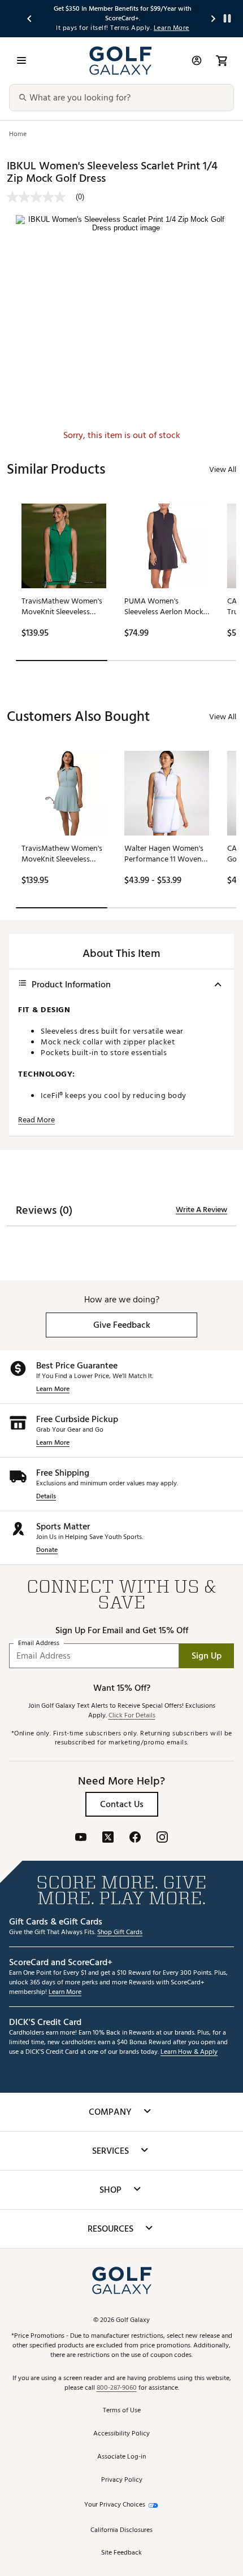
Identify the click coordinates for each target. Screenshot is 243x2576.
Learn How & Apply (189, 2052)
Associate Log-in (121, 2457)
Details (46, 1497)
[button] (121, 1325)
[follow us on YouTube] (81, 1838)
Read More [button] (36, 1120)
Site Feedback (121, 2553)
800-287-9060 (117, 2388)
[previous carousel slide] (30, 18)
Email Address (39, 1644)
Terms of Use (122, 2411)
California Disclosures (121, 2531)
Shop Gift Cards (120, 1933)
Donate (47, 1551)
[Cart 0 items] (222, 60)
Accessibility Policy (121, 2434)
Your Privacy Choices (115, 2505)
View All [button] (223, 469)
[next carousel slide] (214, 18)
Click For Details (132, 1716)
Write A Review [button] (201, 1210)
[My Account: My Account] (197, 60)
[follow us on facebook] (135, 1838)
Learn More (53, 1390)
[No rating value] (41, 197)
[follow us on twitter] (108, 1838)
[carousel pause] (227, 18)
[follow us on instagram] (162, 1838)
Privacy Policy (122, 2480)
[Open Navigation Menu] (21, 60)
